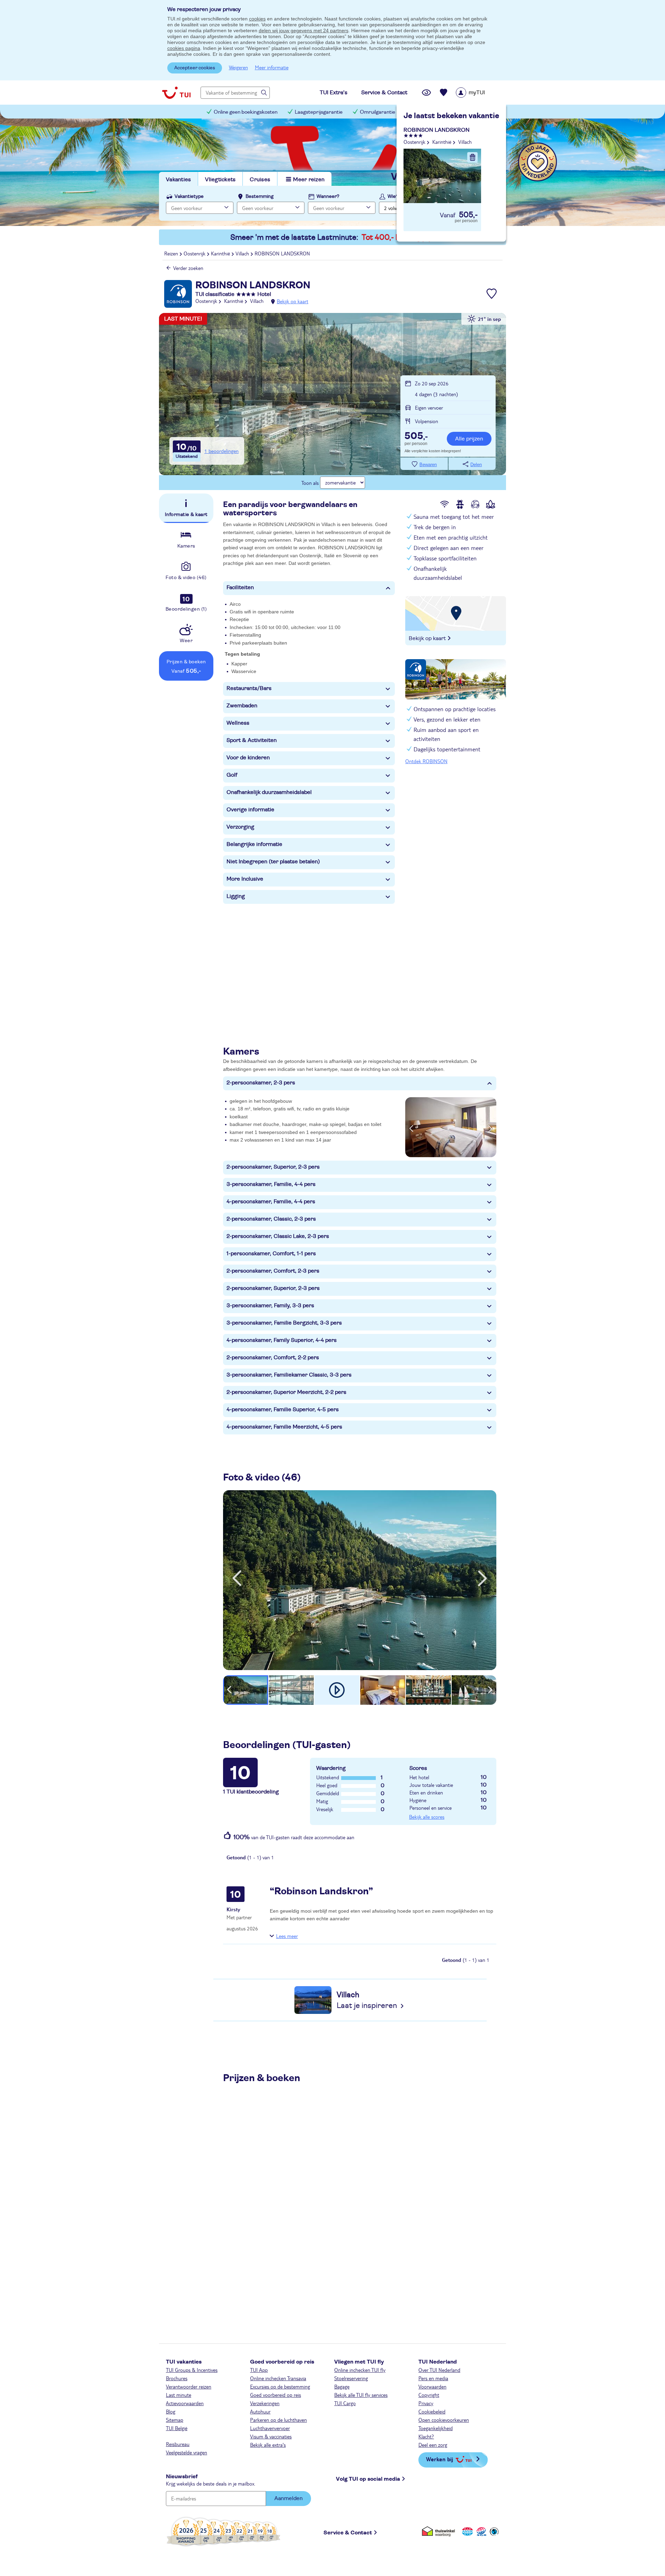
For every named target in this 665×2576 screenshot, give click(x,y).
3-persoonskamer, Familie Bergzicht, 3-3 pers (284, 1323)
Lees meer (287, 1936)
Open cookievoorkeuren (444, 2420)
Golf (232, 775)
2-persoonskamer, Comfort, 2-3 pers (273, 1271)
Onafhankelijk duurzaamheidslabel (269, 792)
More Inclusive (245, 879)
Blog (171, 2411)
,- (416, 437)
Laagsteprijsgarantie (319, 112)
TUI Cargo (345, 2403)
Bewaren (428, 465)
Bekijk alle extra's (268, 2445)
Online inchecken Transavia (278, 2378)
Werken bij (440, 2459)
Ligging (236, 896)
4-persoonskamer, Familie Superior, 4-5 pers (283, 1409)
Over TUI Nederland (439, 2370)
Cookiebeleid (432, 2411)
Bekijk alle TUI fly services (361, 2395)
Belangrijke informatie (254, 844)
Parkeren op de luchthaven (278, 2420)
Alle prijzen (469, 439)
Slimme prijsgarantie (436, 112)
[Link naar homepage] (176, 93)
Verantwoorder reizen (189, 2386)
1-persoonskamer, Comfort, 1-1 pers (271, 1254)
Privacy (426, 2403)
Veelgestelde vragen (187, 2452)
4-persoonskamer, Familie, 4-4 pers (271, 1202)
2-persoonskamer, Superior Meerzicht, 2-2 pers (286, 1392)
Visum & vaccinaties (271, 2436)
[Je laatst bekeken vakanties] (426, 93)
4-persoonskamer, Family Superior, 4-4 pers (282, 1340)
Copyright (429, 2395)
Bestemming (260, 197)
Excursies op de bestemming (280, 2386)
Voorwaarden (432, 2386)
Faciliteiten (240, 587)
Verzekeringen (265, 2403)
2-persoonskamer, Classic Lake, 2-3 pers (278, 1236)
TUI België (177, 2428)
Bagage (342, 2386)
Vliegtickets (220, 180)
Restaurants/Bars (249, 688)
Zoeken (475, 207)
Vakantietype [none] (189, 197)
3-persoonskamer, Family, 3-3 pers (270, 1306)
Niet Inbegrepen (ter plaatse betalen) (273, 862)
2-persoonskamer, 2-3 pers (261, 1083)
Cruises (260, 180)
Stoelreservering (351, 2378)
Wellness (238, 723)
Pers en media (433, 2378)
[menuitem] (479, 93)
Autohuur (260, 2411)
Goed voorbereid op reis (276, 2395)
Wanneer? (328, 197)
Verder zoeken (188, 268)
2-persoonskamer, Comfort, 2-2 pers (273, 1357)
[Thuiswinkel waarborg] (440, 2531)
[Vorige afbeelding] (411, 1127)
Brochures (177, 2378)
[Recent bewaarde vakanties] (444, 93)
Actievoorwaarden (185, 2403)
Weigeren (238, 67)
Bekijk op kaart (292, 301)
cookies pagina (184, 48)
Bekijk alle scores (427, 1817)
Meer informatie (272, 67)
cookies (257, 19)
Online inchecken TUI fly (360, 2370)
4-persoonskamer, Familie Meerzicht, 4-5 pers (284, 1427)
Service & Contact (348, 2533)
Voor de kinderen (248, 758)
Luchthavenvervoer (270, 2428)
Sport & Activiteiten (252, 740)
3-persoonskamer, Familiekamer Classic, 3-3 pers (289, 1375)
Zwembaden (242, 706)
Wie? (393, 197)
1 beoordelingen (221, 451)
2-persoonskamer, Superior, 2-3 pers (273, 1167)
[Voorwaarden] (480, 2531)
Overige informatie (250, 810)
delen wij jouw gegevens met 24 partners (304, 30)
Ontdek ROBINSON (426, 761)
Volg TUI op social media (368, 2479)
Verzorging (240, 827)
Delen (476, 465)
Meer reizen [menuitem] (309, 180)
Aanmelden (289, 2498)
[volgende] (482, 1578)
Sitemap (175, 2420)
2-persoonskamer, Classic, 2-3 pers (271, 1219)
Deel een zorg (433, 2445)
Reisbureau (178, 2444)
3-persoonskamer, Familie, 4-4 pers (271, 1184)
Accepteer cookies (195, 68)
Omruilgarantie (378, 112)
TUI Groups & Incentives (192, 2370)
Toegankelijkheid (436, 2428)
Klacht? (426, 2436)
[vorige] (237, 1578)
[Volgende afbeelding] (490, 1127)
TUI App (259, 2370)
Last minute (179, 2395)
